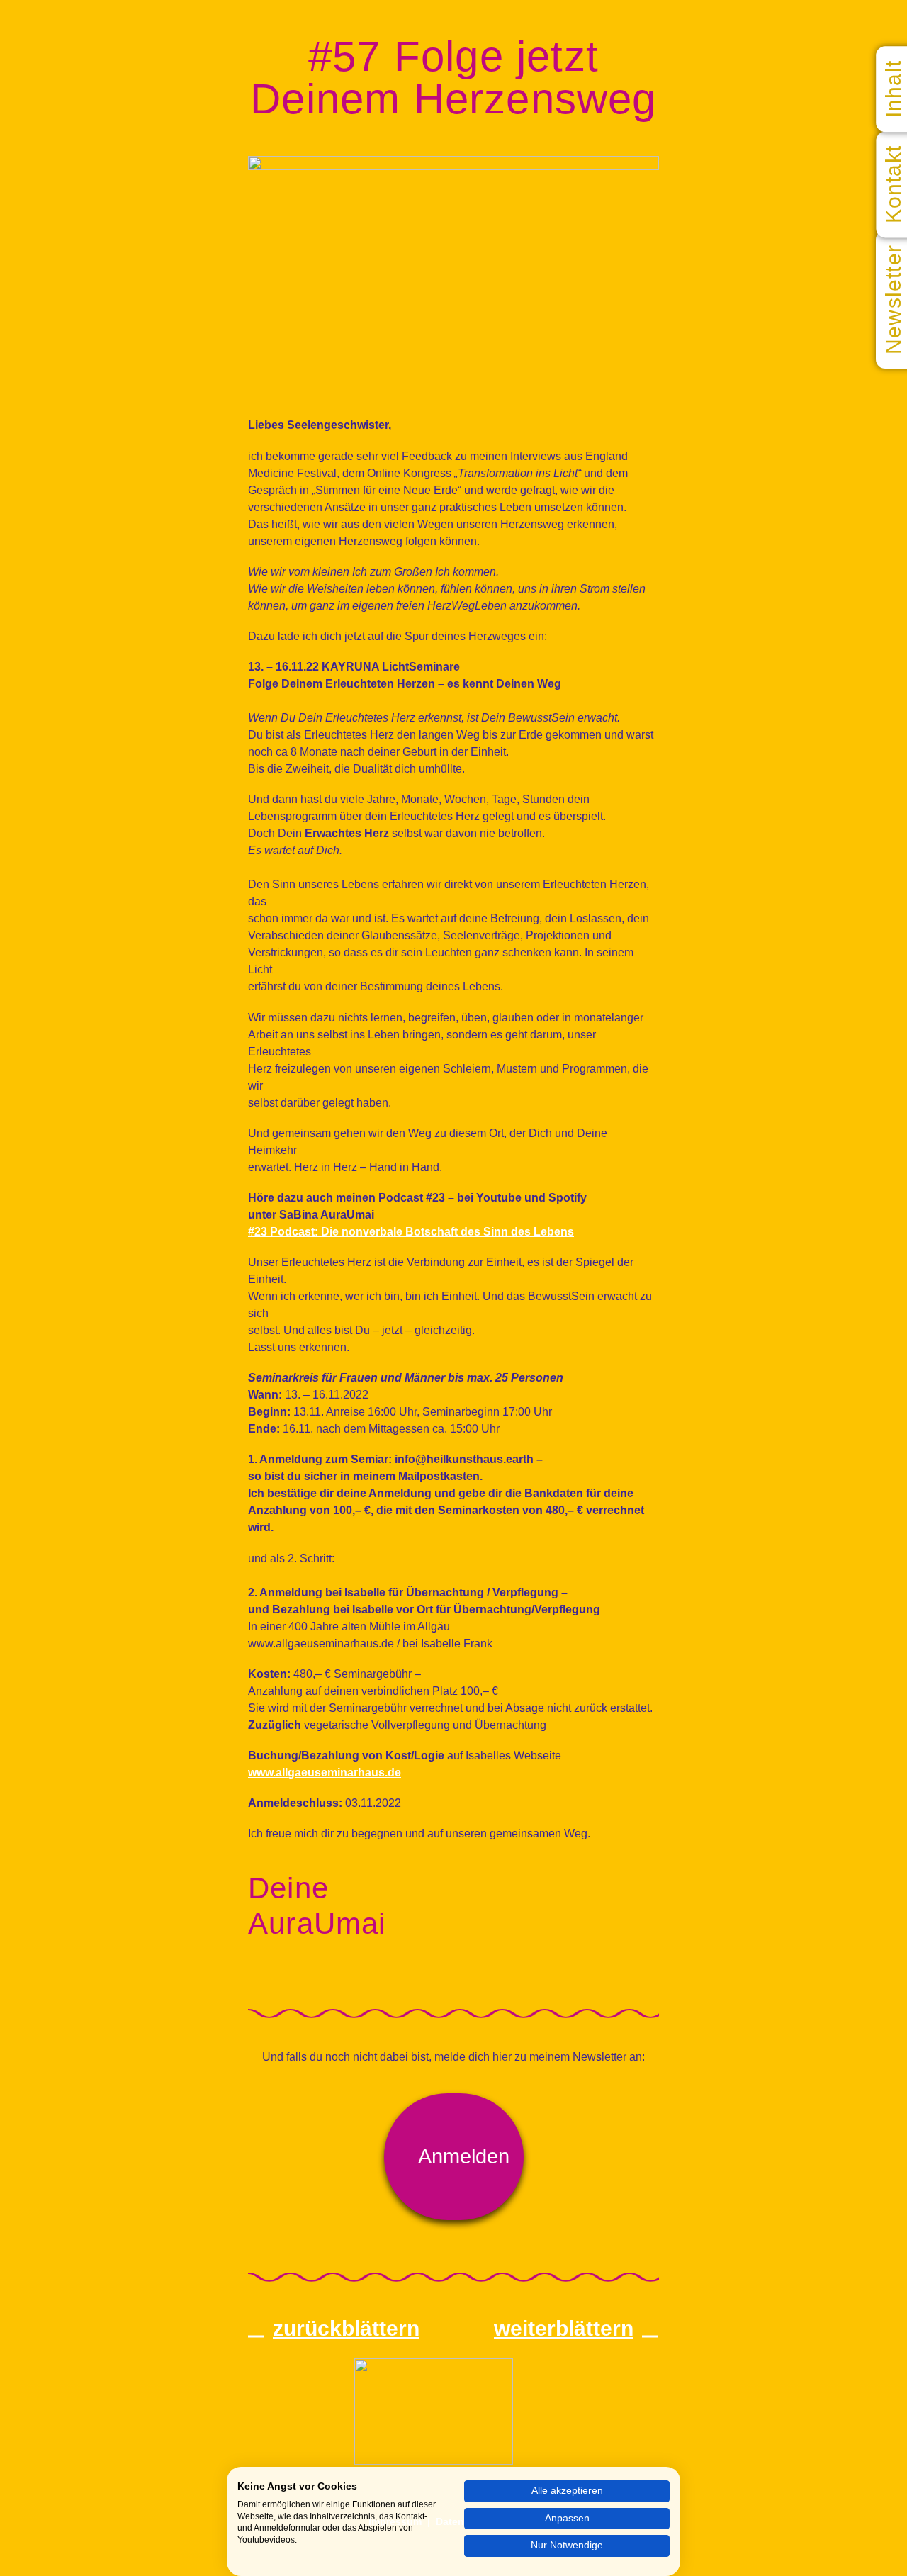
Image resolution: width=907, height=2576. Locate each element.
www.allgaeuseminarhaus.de (325, 1773)
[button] (454, 2157)
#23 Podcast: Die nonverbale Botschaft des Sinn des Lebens (411, 1232)
